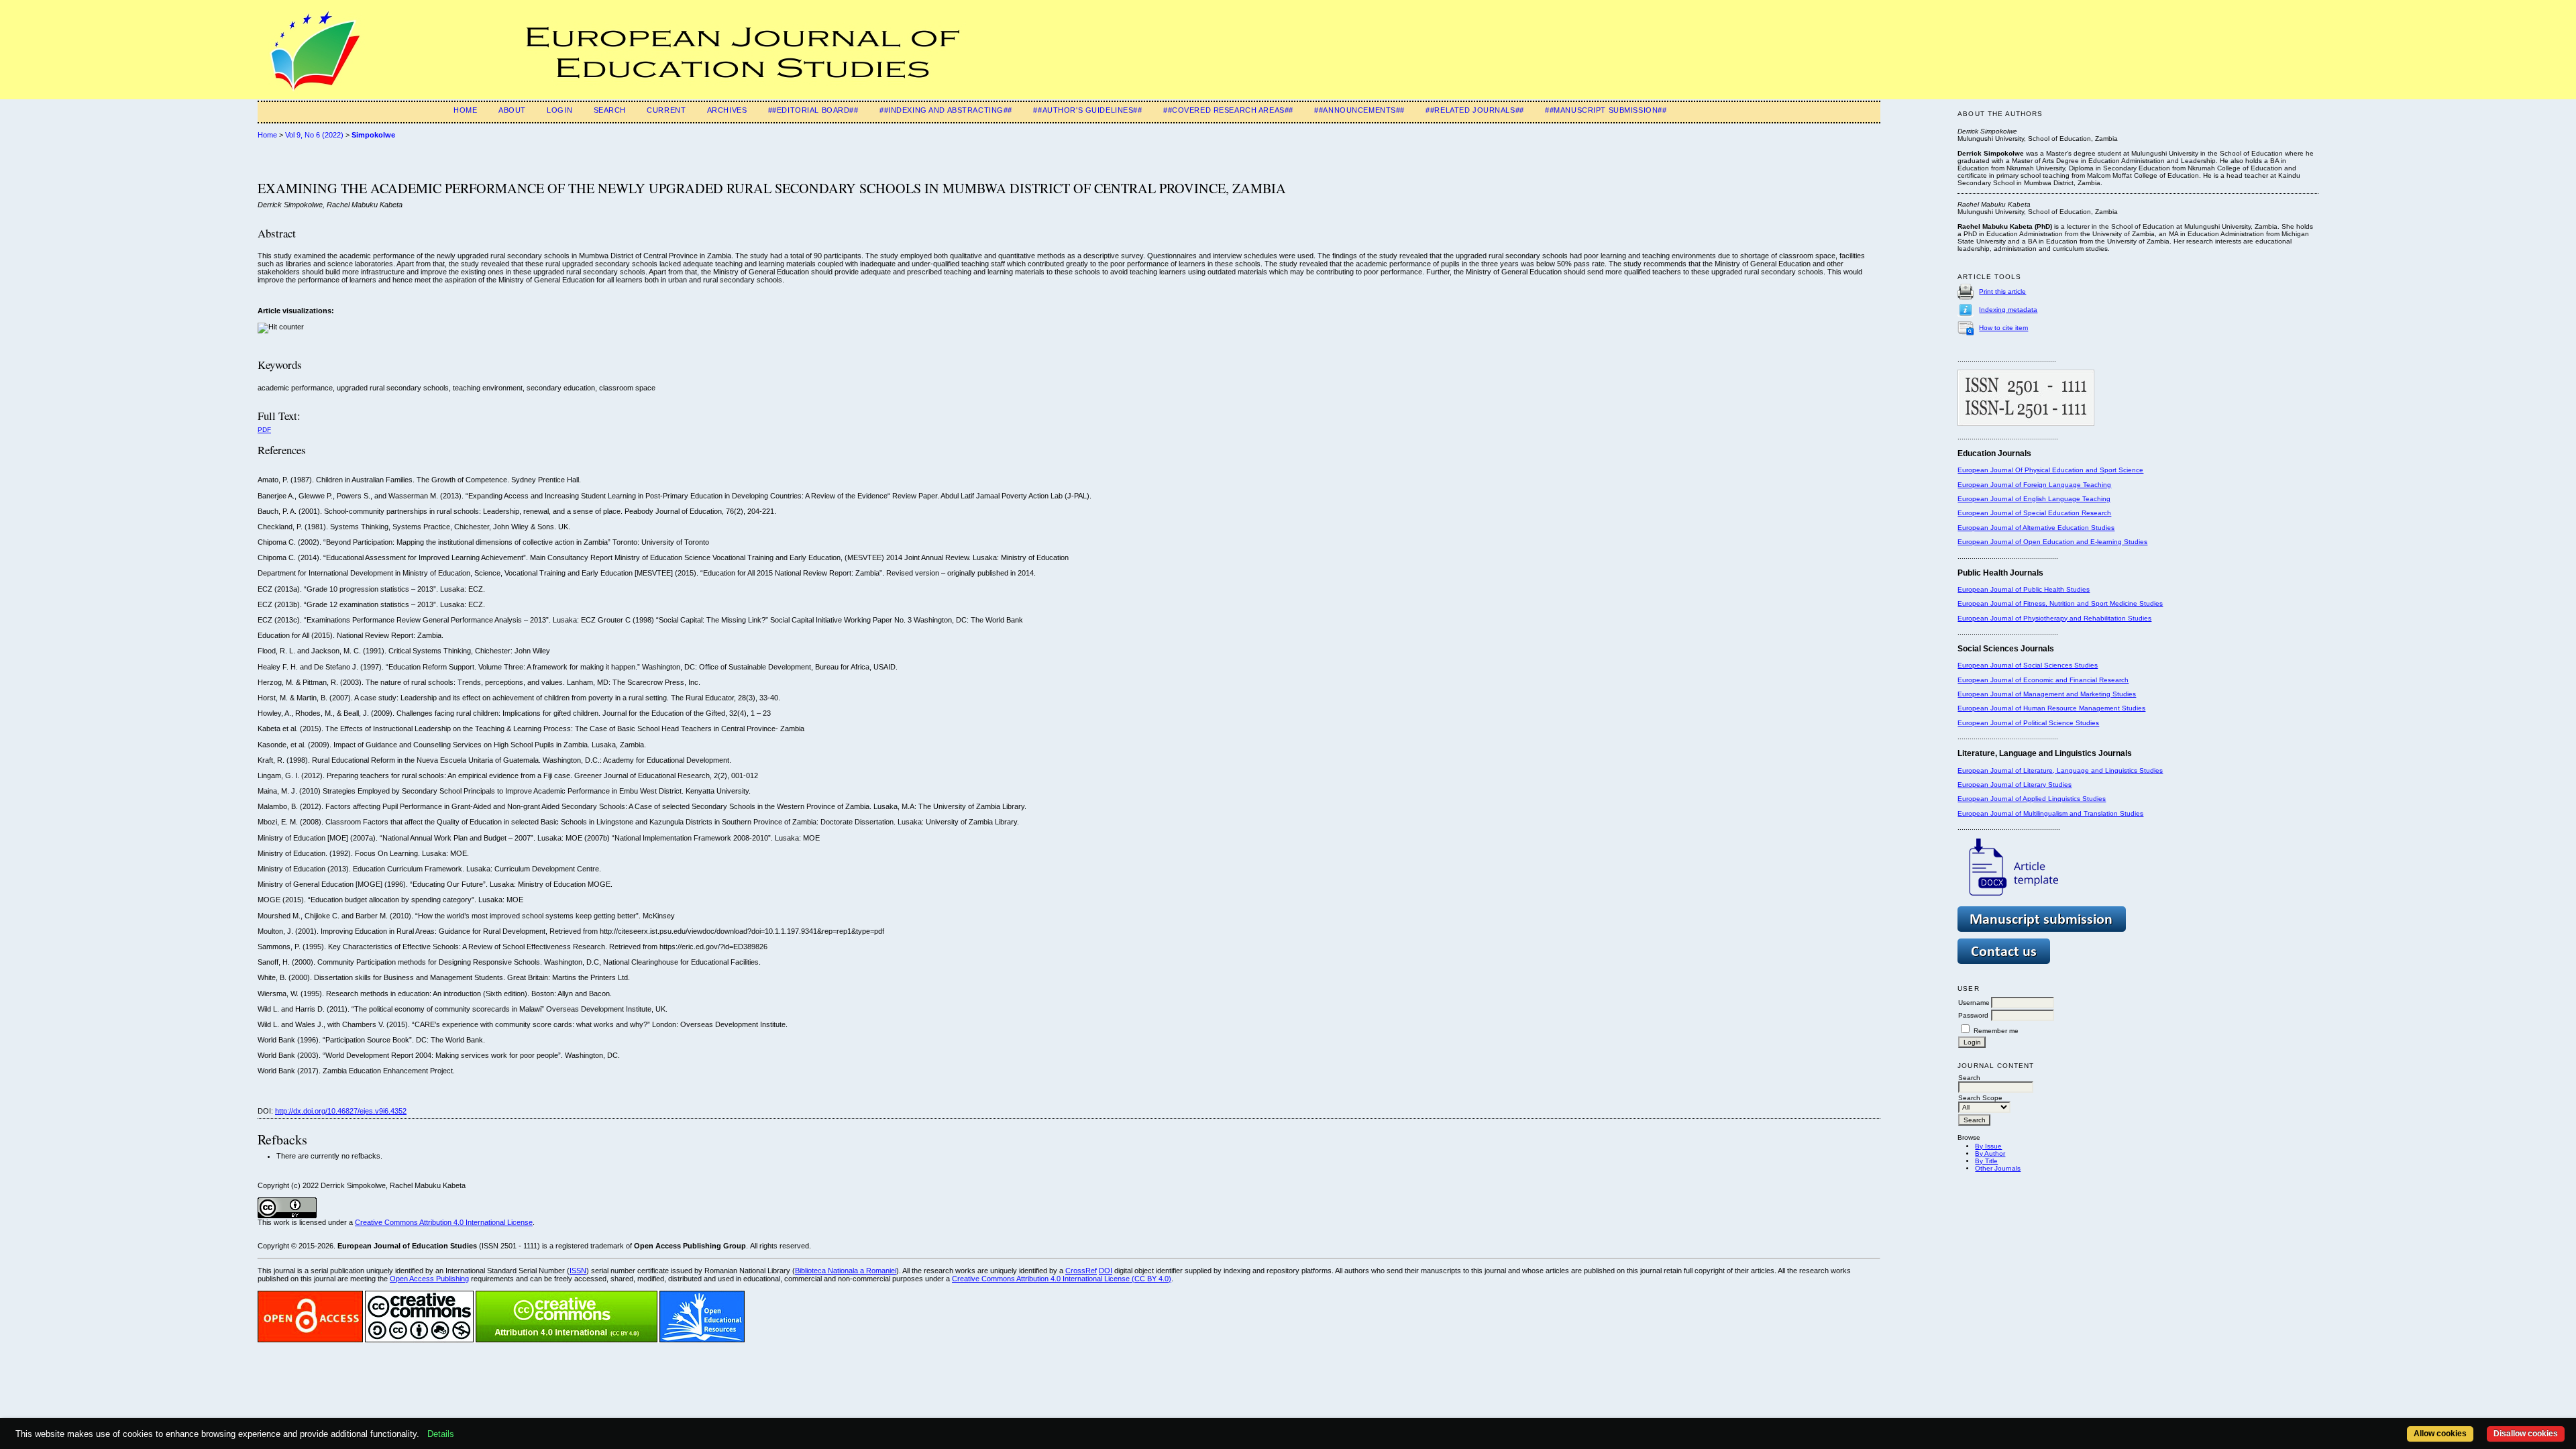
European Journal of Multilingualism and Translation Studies (2050, 813)
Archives (727, 110)
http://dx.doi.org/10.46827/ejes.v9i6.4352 (341, 1111)
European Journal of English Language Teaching (2034, 499)
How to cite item (2003, 328)
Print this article (2002, 291)
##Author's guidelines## (1087, 110)
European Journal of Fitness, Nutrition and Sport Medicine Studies (2060, 603)
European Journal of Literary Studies (2015, 785)
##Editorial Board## (813, 110)
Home (465, 110)
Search (610, 110)
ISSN (578, 1271)
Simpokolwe (373, 135)
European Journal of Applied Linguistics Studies (2032, 799)
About (512, 110)
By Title (1986, 1161)
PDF (264, 430)
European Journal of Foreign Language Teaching (2034, 485)
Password (1973, 1015)
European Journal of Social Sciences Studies (2028, 665)
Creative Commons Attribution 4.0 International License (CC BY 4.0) (1062, 1279)
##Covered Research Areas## (1228, 110)
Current (666, 110)
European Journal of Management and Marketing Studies (2047, 694)
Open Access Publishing (429, 1279)
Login (559, 110)
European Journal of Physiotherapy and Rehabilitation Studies (2054, 618)
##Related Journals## (1474, 110)
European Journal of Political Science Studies (2028, 723)
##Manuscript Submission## (1606, 110)
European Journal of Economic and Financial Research (2043, 680)
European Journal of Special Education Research (2034, 513)
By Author (1990, 1153)
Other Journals (1998, 1168)
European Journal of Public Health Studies (2024, 589)
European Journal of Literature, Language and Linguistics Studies (2060, 770)
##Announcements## (1359, 110)
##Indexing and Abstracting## (946, 110)
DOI (1106, 1271)
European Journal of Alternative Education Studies (2036, 528)
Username (1974, 1003)
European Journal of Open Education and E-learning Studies (2052, 542)
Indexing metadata (2008, 310)
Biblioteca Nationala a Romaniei (846, 1271)
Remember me (1996, 1031)
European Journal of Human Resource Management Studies (2051, 708)
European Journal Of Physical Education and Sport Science (2050, 470)
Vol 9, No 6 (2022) (314, 135)
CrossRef (1081, 1271)
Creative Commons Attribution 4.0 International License (444, 1222)
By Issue (1988, 1146)
